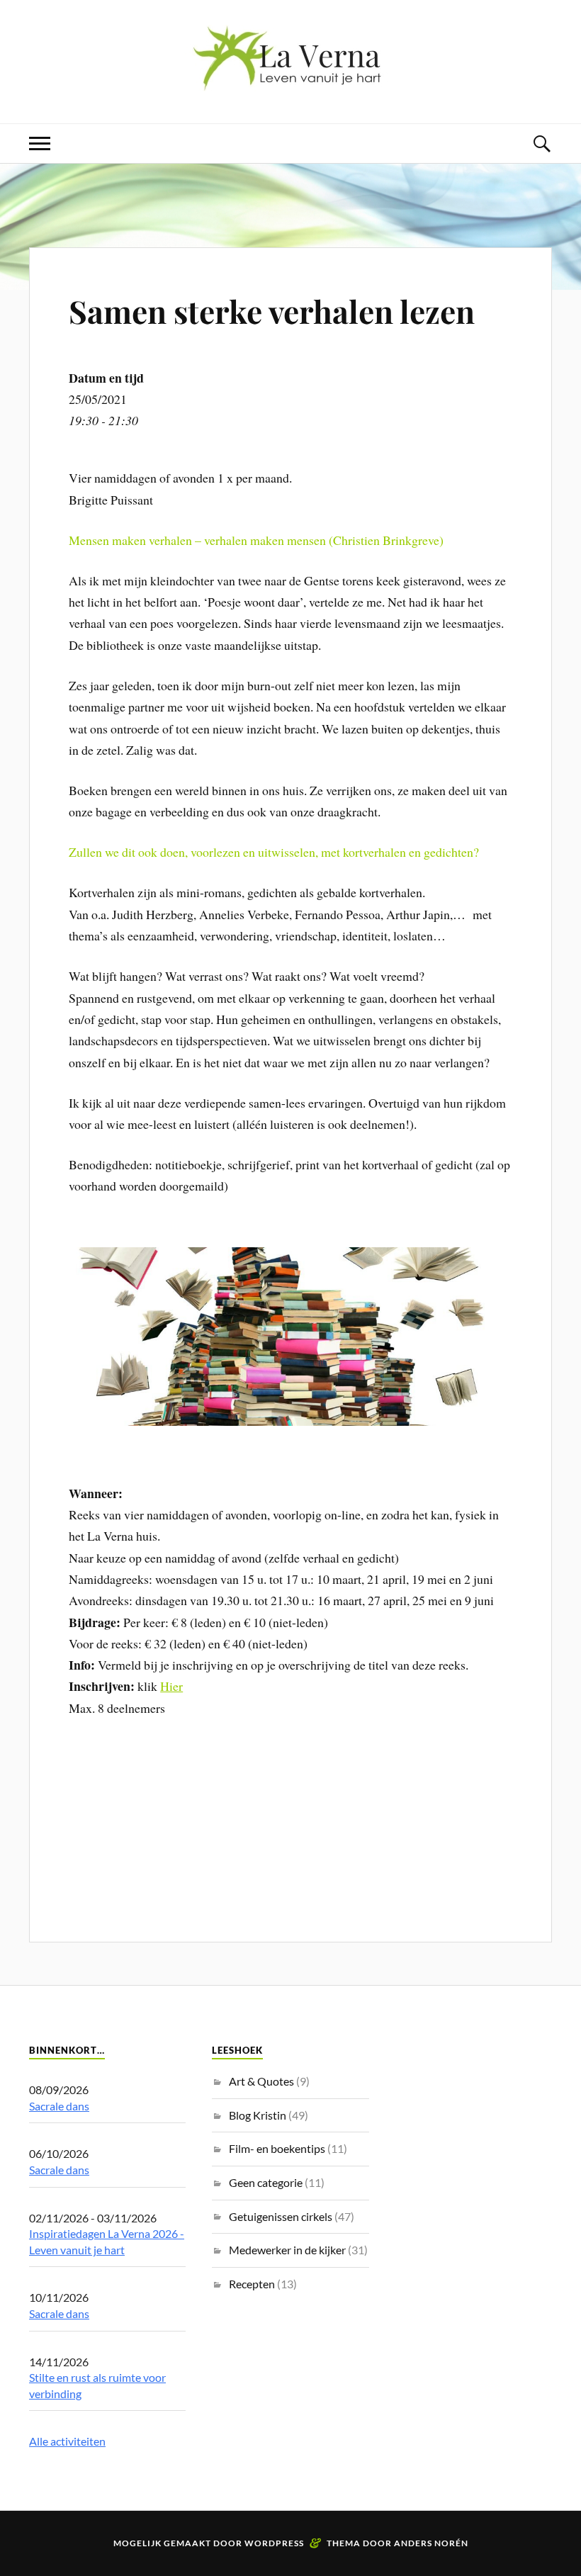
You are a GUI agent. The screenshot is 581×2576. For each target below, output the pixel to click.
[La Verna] (290, 80)
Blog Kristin (258, 2115)
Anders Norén (431, 2543)
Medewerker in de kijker (287, 2250)
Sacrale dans (59, 2106)
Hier (171, 1686)
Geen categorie (266, 2182)
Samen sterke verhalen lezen (272, 311)
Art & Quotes (261, 2081)
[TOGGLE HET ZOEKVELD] (541, 144)
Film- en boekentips (277, 2148)
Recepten (252, 2284)
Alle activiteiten (67, 2441)
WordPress (274, 2543)
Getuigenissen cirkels (281, 2216)
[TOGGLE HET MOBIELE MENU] (40, 144)
